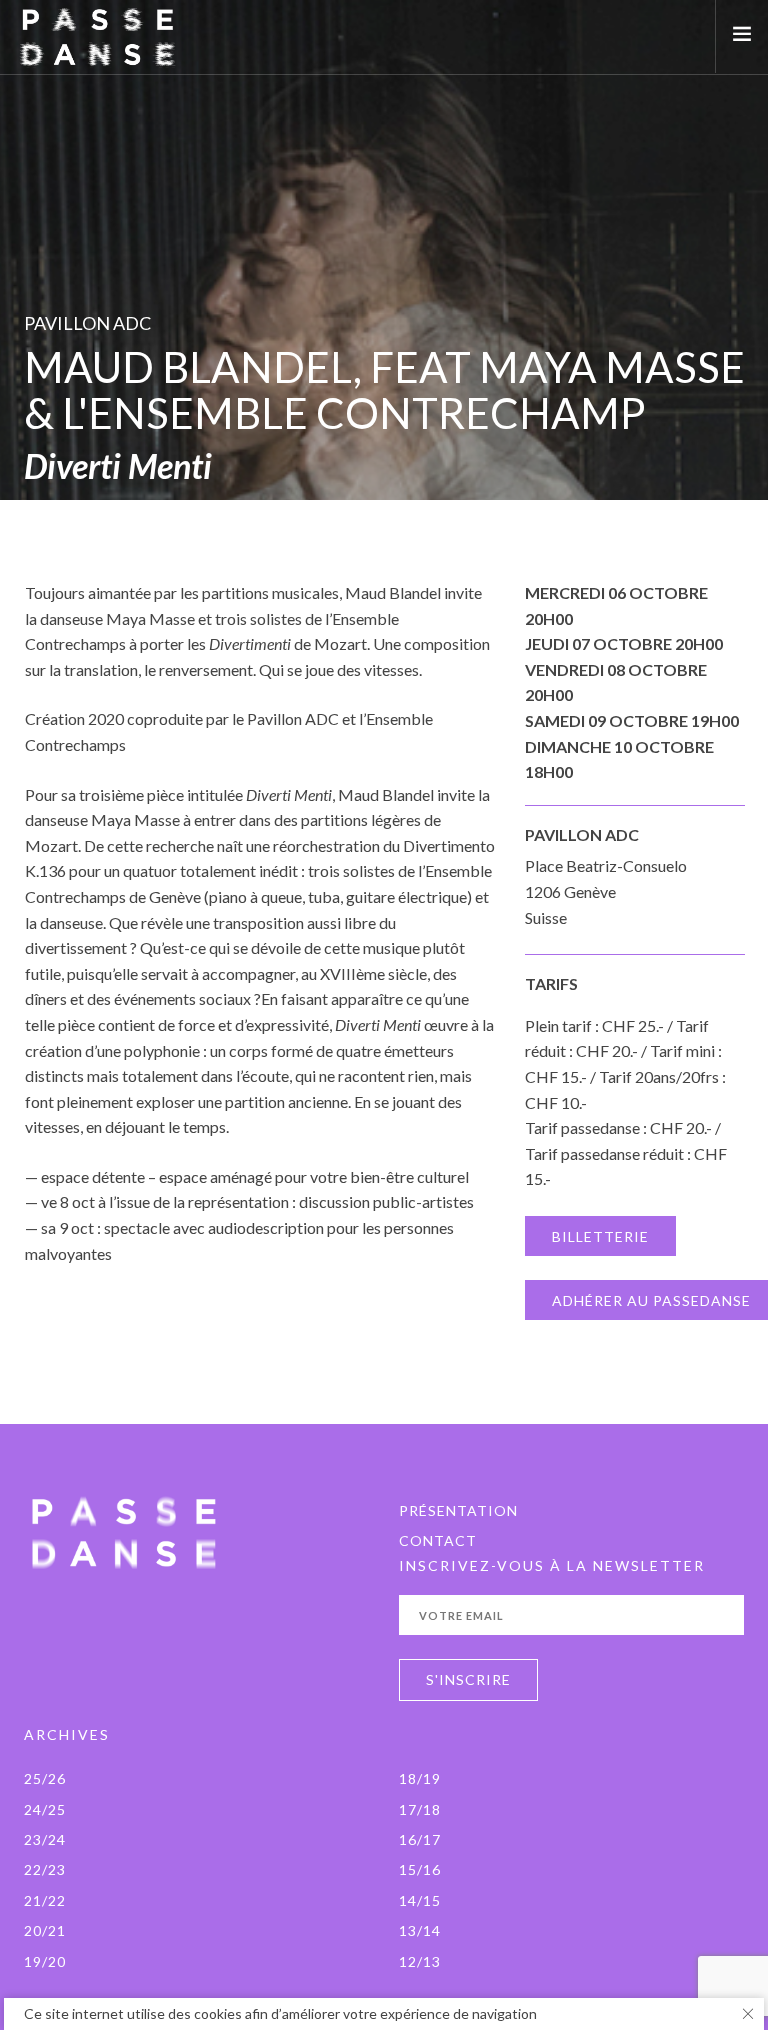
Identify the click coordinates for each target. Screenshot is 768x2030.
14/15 (420, 1900)
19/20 (45, 1961)
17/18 (420, 1809)
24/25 (45, 1809)
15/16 (420, 1869)
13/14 (420, 1930)
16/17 (420, 1839)
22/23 (45, 1869)
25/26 (45, 1778)
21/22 (45, 1900)
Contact (438, 1540)
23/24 (45, 1839)
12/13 (420, 1961)
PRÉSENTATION (458, 1510)
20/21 (45, 1930)
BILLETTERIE (600, 1236)
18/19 (420, 1778)
